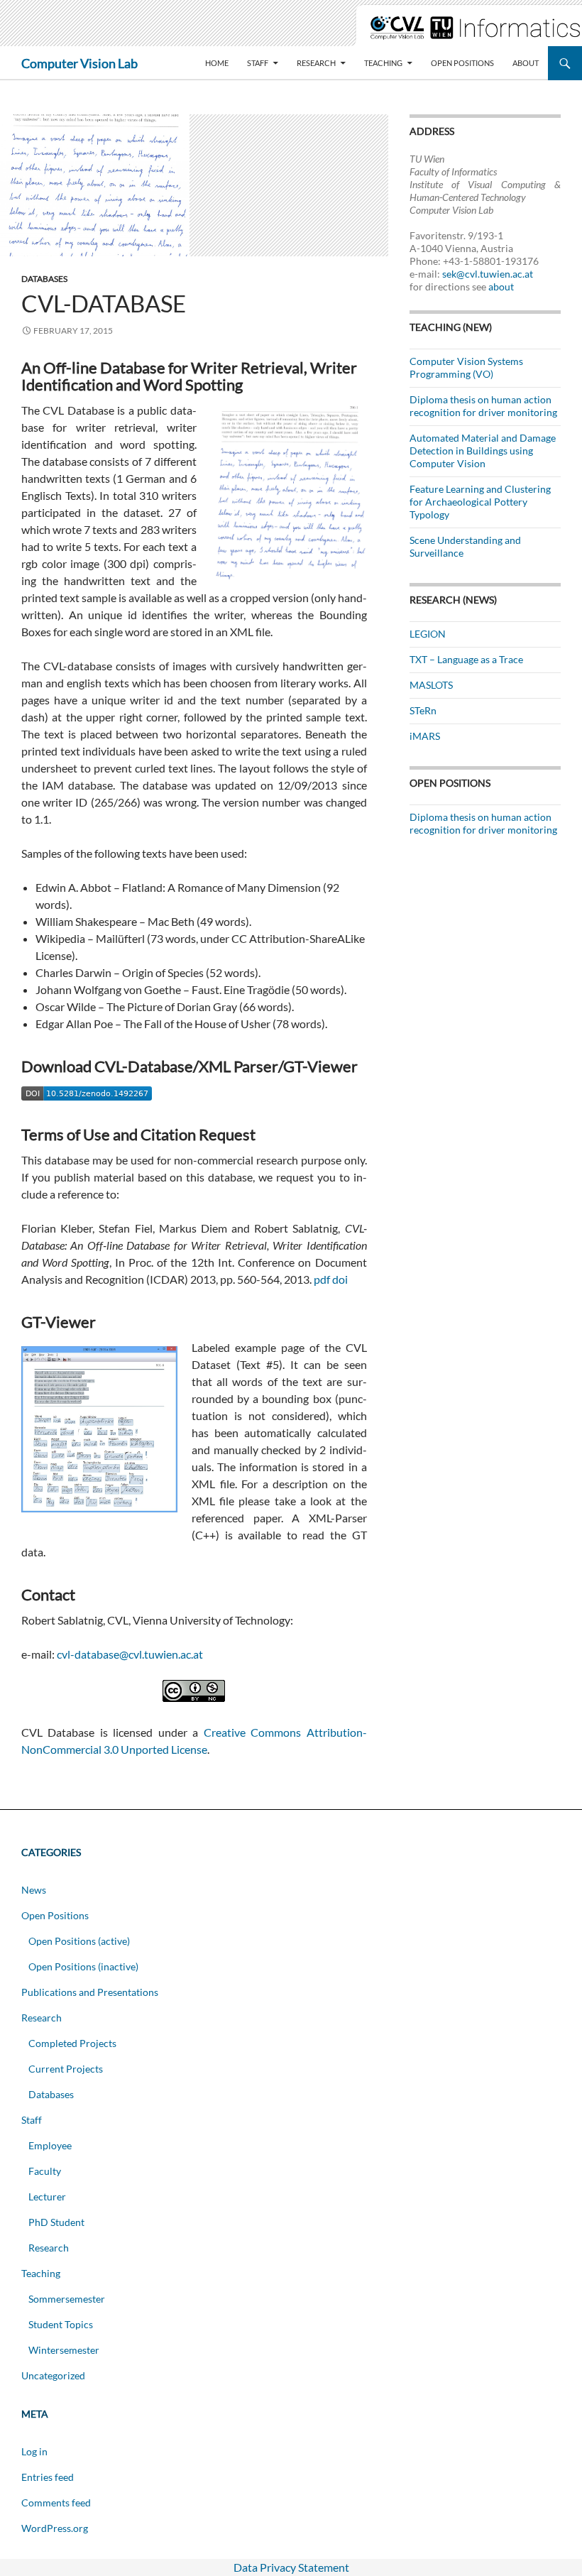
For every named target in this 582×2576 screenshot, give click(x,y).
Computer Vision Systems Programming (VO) (466, 367)
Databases (44, 279)
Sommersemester (67, 2299)
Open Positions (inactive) (83, 1966)
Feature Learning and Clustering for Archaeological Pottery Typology (480, 502)
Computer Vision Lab (79, 63)
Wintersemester (64, 2350)
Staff (258, 63)
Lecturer (47, 2196)
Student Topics (61, 2324)
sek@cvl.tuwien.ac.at (488, 274)
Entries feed (48, 2477)
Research (316, 63)
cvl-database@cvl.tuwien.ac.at (130, 1654)
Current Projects (66, 2069)
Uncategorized (53, 2375)
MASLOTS (431, 685)
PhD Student (56, 2222)
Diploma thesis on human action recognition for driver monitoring (483, 406)
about (501, 286)
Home (217, 63)
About (526, 63)
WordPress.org (55, 2528)
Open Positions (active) (79, 1941)
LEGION (428, 634)
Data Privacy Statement (291, 2567)
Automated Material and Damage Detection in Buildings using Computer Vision (483, 451)
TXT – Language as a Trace (466, 659)
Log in (34, 2451)
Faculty (45, 2171)
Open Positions (462, 63)
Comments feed (56, 2503)
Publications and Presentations (90, 1992)
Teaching (383, 63)
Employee (50, 2145)
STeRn (423, 710)
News (34, 1890)
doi (340, 1279)
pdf (322, 1279)
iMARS (425, 736)
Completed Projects (72, 2043)
